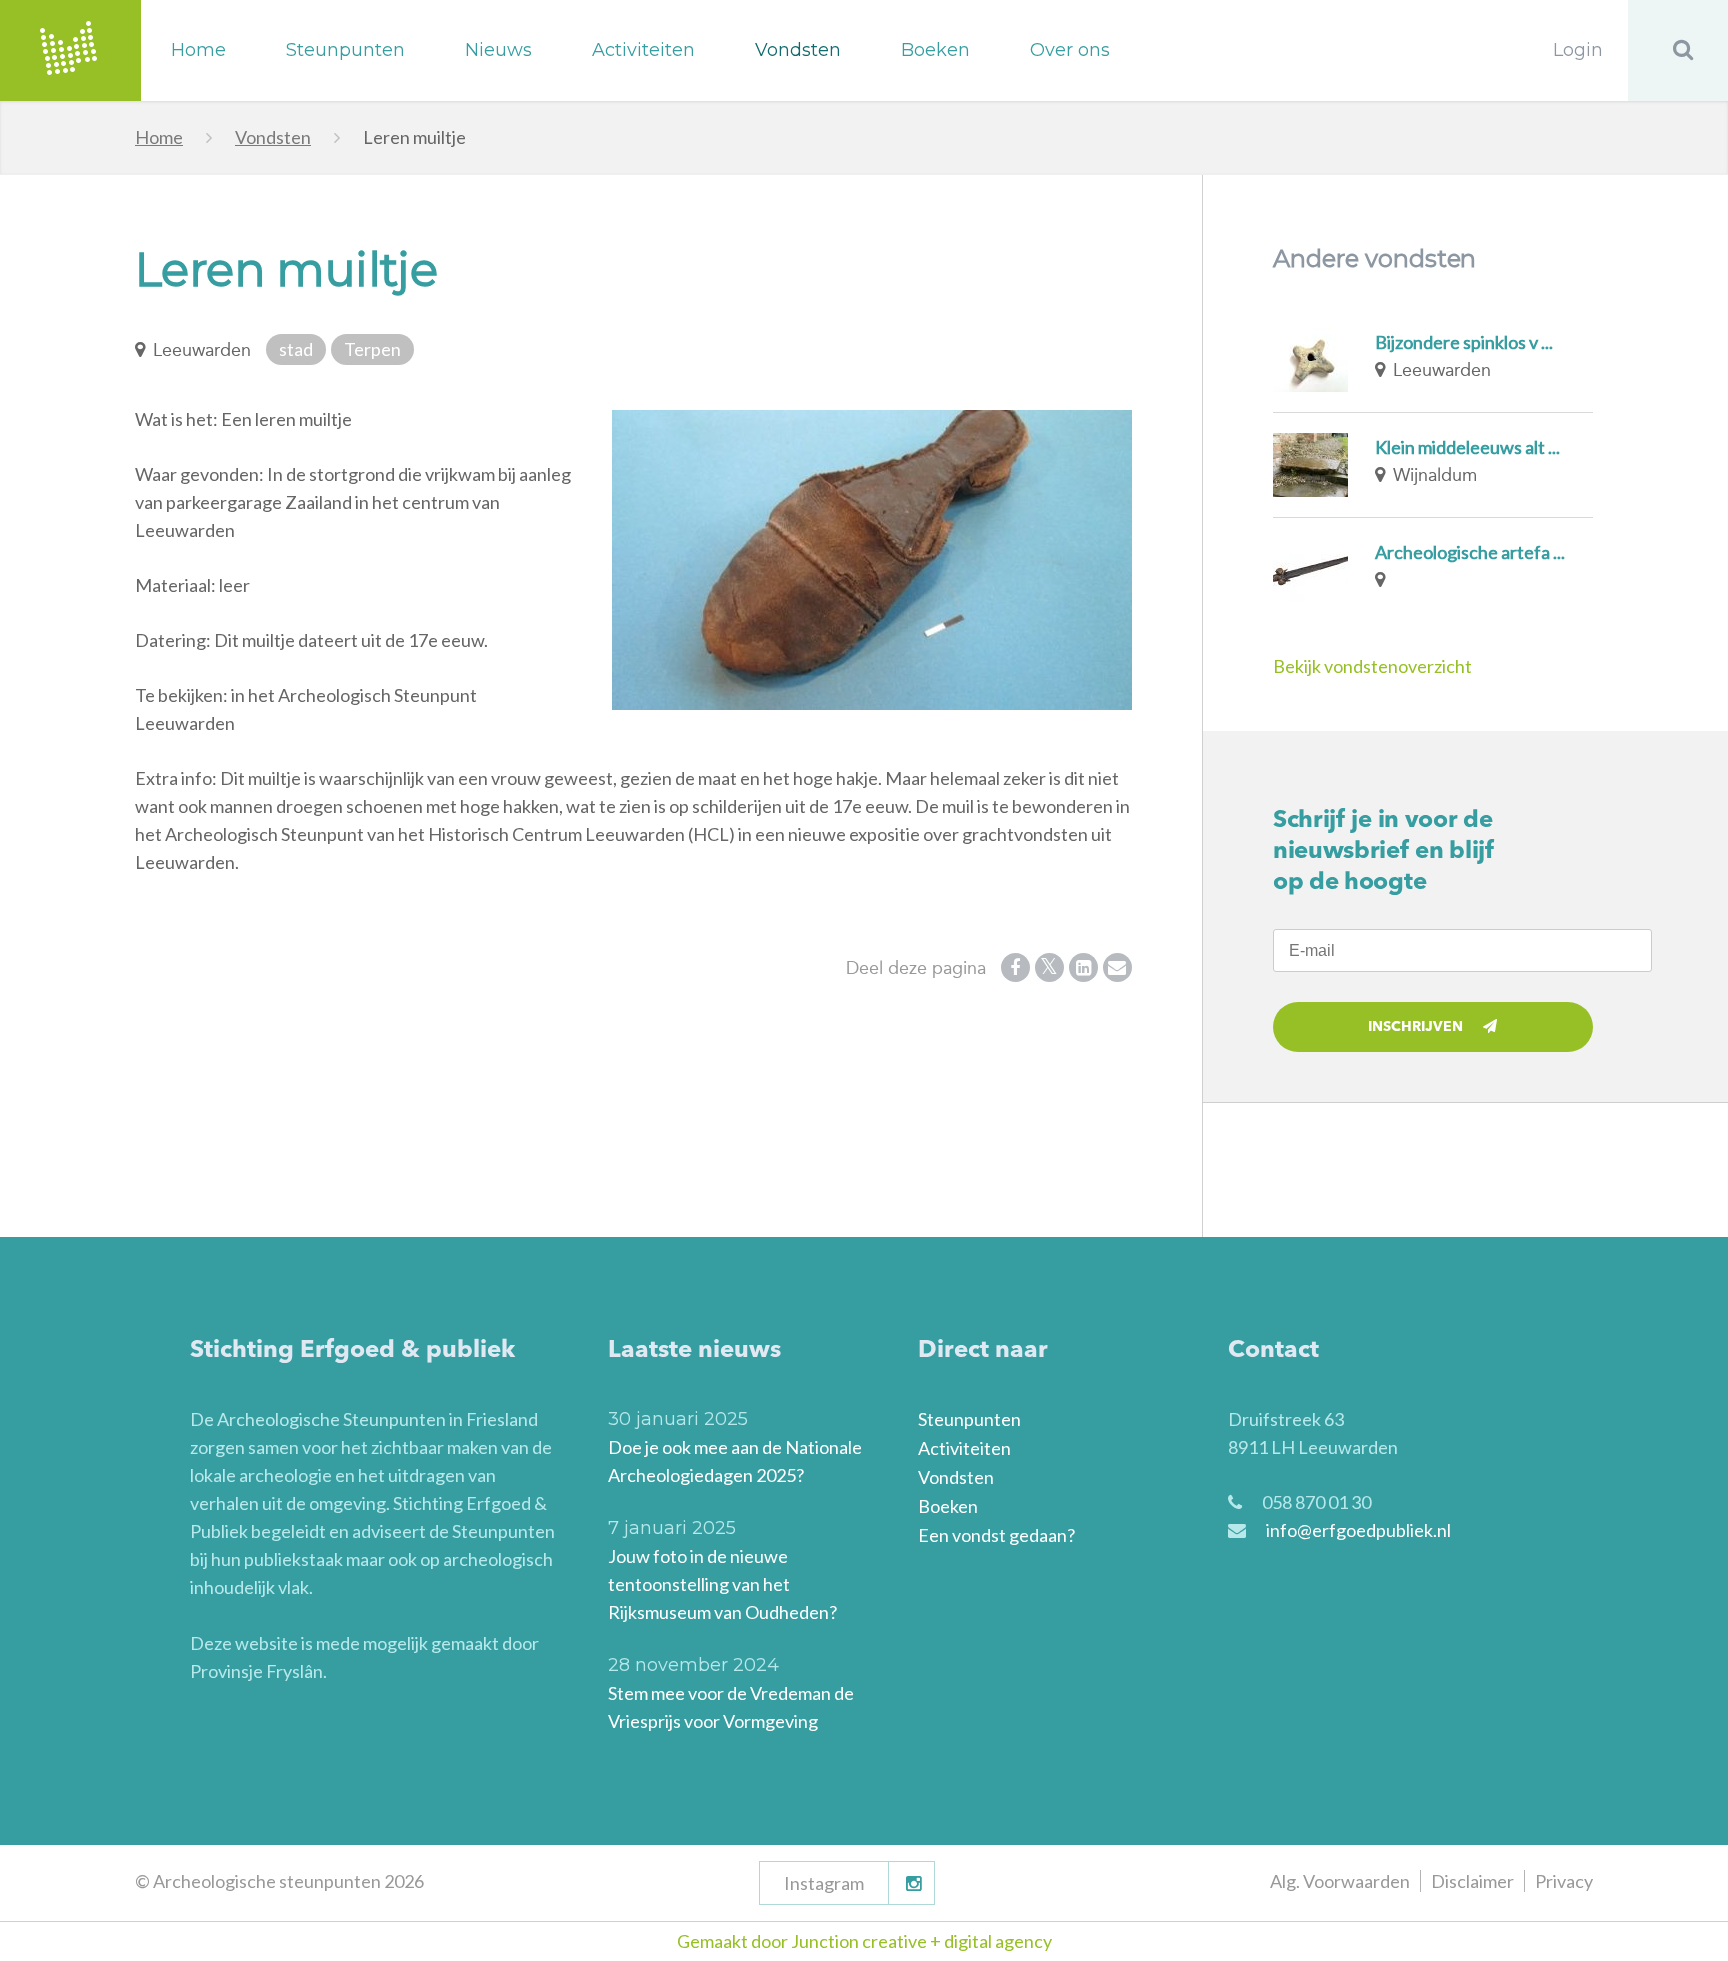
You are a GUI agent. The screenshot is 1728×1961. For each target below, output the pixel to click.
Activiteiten (643, 50)
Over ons (1070, 50)
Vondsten (798, 50)
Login (1578, 50)
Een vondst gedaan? (996, 1535)
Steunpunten (345, 50)
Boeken (935, 50)
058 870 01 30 (1316, 1502)
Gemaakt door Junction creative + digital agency (864, 1941)
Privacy (1564, 1881)
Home (198, 50)
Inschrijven (1415, 1027)
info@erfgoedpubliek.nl (1358, 1530)
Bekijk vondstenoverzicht (1372, 666)
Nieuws (498, 50)
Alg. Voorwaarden (1340, 1881)
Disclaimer (1472, 1881)
